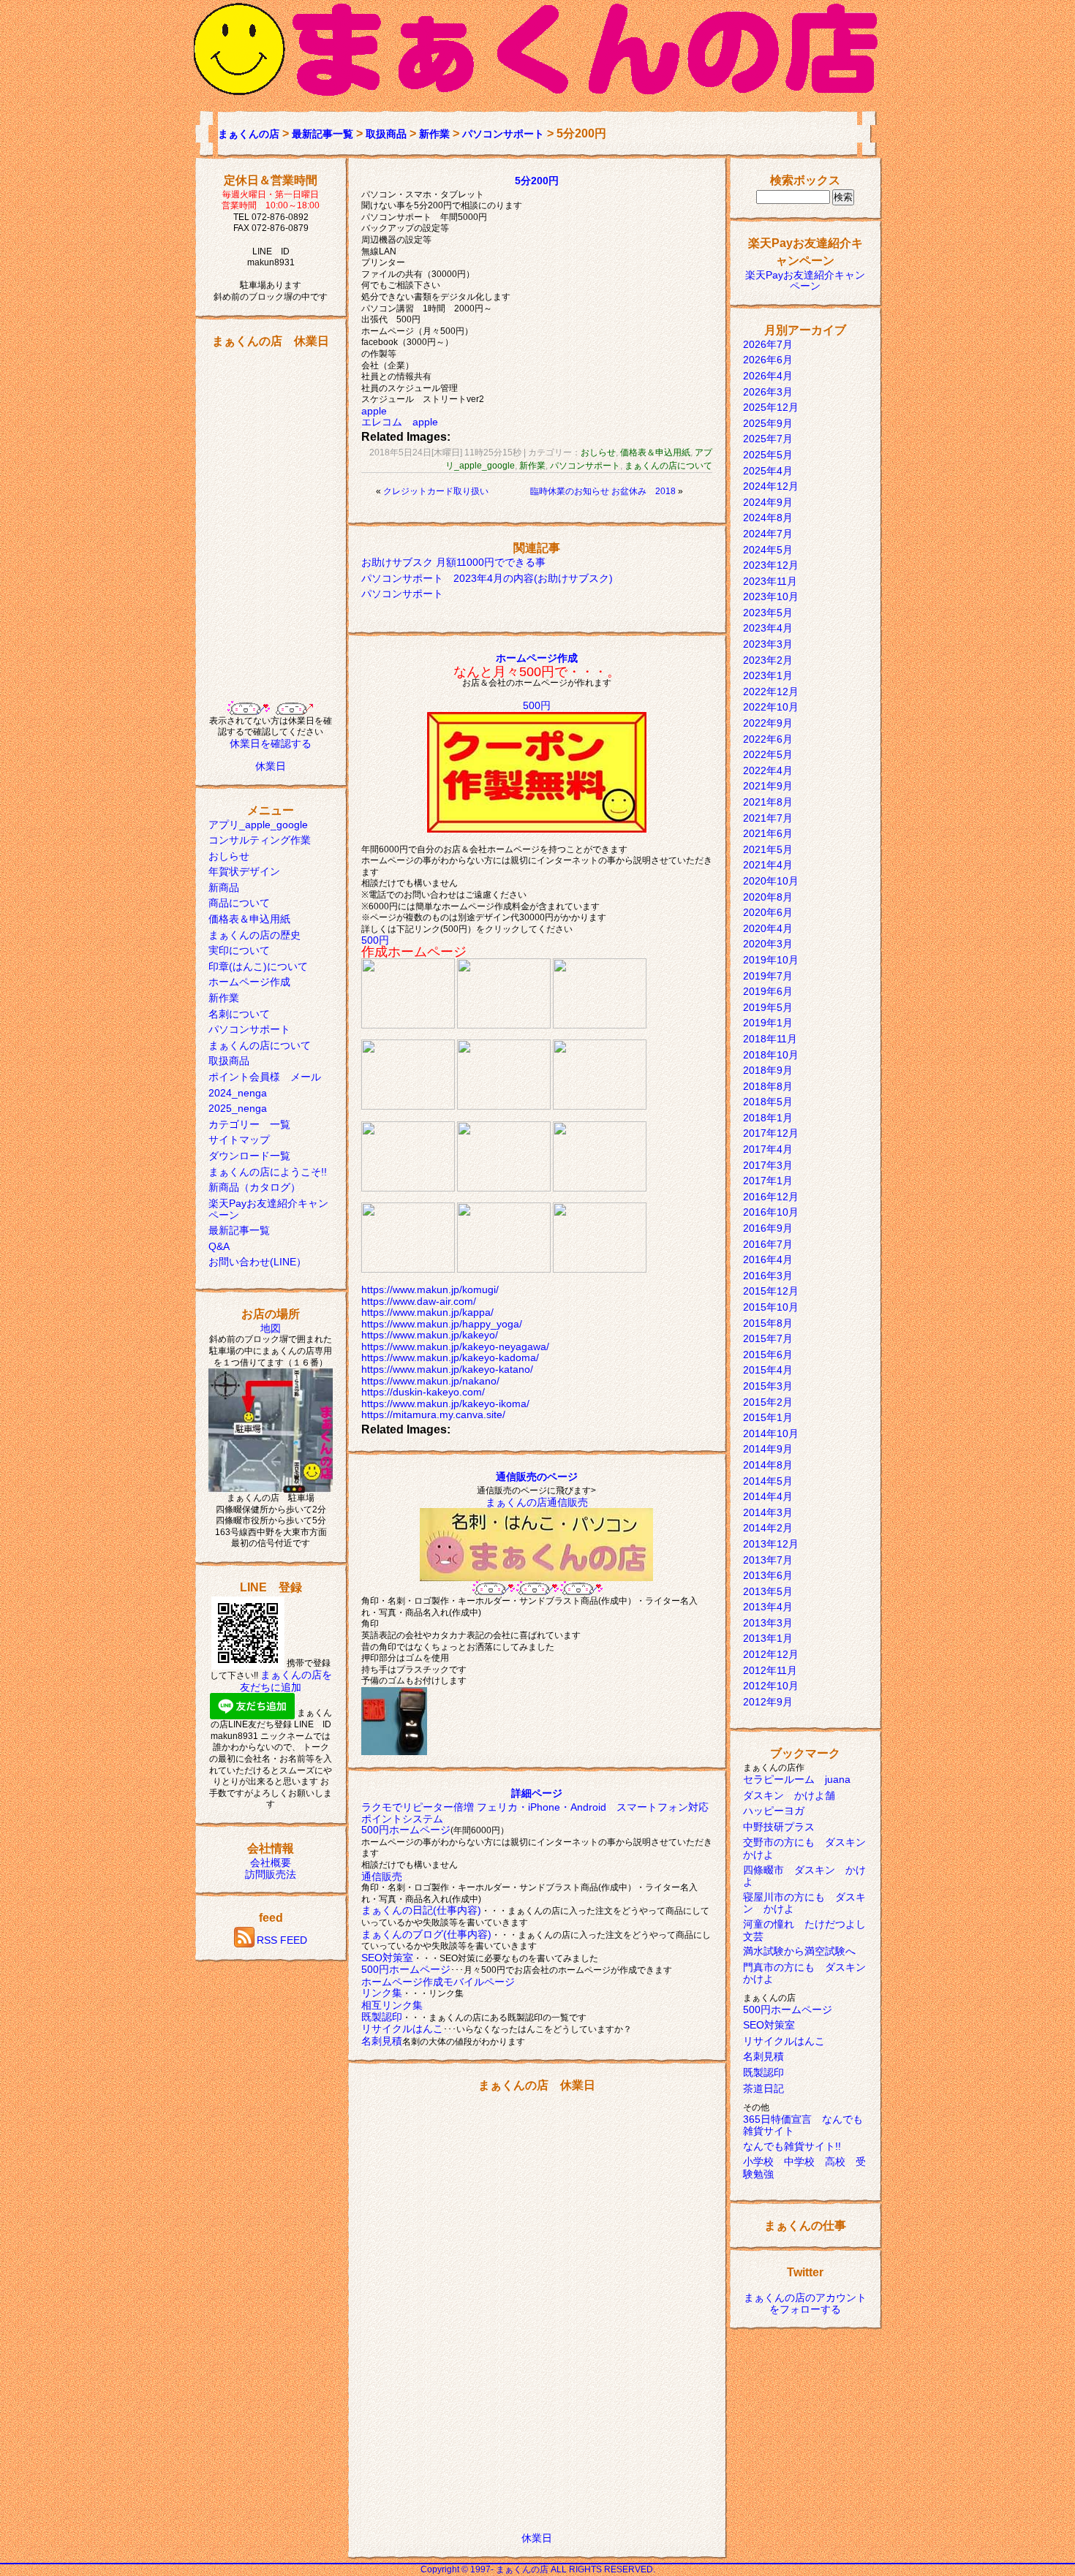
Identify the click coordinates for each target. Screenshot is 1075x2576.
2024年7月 (768, 534)
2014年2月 (768, 1528)
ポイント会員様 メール (265, 1077)
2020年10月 (771, 881)
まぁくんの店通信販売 (537, 1502)
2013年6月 (768, 1575)
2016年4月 (768, 1259)
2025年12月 (771, 407)
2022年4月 (768, 770)
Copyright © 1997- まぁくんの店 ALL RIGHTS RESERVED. (538, 2569)
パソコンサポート (503, 134)
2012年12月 (771, 1654)
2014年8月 (768, 1465)
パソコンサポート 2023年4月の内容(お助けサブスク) (487, 578)
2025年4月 (768, 471)
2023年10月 (771, 596)
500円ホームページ (406, 1830)
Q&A (219, 1246)
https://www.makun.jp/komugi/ (430, 1289)
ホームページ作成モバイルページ (438, 1982)
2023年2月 (768, 660)
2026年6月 (768, 360)
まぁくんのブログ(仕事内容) (426, 1934)
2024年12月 (771, 486)
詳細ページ (537, 1793)
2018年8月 (768, 1086)
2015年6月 (768, 1355)
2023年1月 (768, 675)
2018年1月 (768, 1118)
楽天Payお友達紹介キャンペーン (805, 281)
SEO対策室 (387, 1958)
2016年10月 (771, 1212)
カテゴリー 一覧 (249, 1124)
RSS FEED (282, 1941)
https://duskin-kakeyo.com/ (423, 1392)
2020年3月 (768, 944)
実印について (239, 950)
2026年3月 (768, 392)
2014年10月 (771, 1433)
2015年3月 (768, 1386)
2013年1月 (768, 1638)
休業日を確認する (271, 743)
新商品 (224, 887)
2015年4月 (768, 1370)
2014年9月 (768, 1449)
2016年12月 (771, 1197)
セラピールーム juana (797, 1779)
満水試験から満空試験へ (799, 1951)
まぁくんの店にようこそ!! (268, 1172)
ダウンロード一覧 (249, 1156)
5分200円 (537, 181)
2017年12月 (771, 1133)
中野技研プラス (779, 1827)
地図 (271, 1328)
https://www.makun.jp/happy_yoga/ (442, 1324)
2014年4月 (768, 1496)
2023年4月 (768, 628)
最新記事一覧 (322, 134)
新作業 (434, 134)
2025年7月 (768, 439)
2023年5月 (768, 613)
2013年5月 (768, 1591)
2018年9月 (768, 1070)
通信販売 (382, 1876)
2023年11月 (770, 581)
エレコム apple (400, 422)
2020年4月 (768, 928)
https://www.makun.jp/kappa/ (427, 1312)
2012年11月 (770, 1670)
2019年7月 (768, 976)
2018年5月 (768, 1102)
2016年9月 (768, 1228)
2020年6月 (768, 912)
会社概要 (271, 1863)
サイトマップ (239, 1140)
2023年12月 (771, 565)
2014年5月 (768, 1481)
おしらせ (229, 856)
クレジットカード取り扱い (436, 491)
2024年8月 (768, 518)
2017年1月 (768, 1181)
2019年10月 (771, 960)
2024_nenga (238, 1093)
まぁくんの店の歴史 (254, 935)
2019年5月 (768, 1007)
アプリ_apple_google (258, 825)
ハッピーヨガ (774, 1811)
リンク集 (382, 1993)
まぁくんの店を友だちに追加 (286, 1681)
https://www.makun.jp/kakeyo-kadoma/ (450, 1357)
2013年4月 (768, 1607)
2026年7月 (768, 344)
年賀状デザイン (244, 871)
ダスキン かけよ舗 (789, 1795)
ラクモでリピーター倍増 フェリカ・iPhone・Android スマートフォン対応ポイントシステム (535, 1813)
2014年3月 (768, 1512)
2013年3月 (768, 1623)
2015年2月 (768, 1402)
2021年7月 (768, 818)
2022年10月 (771, 707)
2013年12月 (771, 1544)
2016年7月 (768, 1244)
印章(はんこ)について (258, 966)
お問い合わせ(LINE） (257, 1262)
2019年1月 (768, 1023)
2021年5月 (768, 849)
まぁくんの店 (249, 134)
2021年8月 (768, 802)
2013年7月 (768, 1560)
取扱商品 (386, 134)
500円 (537, 705)
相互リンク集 (392, 2005)
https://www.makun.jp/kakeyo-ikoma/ (445, 1403)
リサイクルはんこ (402, 2028)
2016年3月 (768, 1276)
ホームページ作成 (249, 982)
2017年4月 (768, 1149)
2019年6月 (768, 991)
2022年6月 (768, 739)
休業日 (271, 766)
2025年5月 (768, 455)
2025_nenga (238, 1108)
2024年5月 (768, 550)
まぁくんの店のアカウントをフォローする (805, 2303)
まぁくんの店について (260, 1045)
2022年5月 (768, 754)
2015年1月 (768, 1417)
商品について (239, 903)
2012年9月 (768, 1702)
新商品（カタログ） (254, 1187)
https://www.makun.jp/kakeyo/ (430, 1335)
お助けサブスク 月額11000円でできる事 (453, 562)
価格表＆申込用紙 (249, 919)
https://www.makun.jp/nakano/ (430, 1381)
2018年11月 (770, 1039)
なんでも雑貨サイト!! (792, 2146)
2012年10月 (771, 1686)
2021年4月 (768, 865)
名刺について (239, 1014)
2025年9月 (768, 423)
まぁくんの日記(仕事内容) (421, 1910)
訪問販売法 (271, 1874)
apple (374, 411)
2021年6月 (768, 833)
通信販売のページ (537, 1477)
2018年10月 (771, 1055)
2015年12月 (771, 1291)
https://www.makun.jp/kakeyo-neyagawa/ (455, 1346)
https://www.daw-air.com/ (419, 1301)
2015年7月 (768, 1338)
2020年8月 (768, 897)
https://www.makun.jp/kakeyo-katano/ (447, 1369)
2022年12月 (771, 692)
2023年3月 (768, 644)
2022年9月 (768, 723)
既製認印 (382, 2017)
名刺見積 (382, 2041)
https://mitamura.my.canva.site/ (433, 1414)
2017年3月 (768, 1165)
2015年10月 (771, 1307)
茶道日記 (763, 2088)
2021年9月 (768, 786)
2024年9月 (768, 502)
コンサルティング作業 (260, 840)
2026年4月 (768, 376)
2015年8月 (768, 1323)
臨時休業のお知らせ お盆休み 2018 (603, 491)
